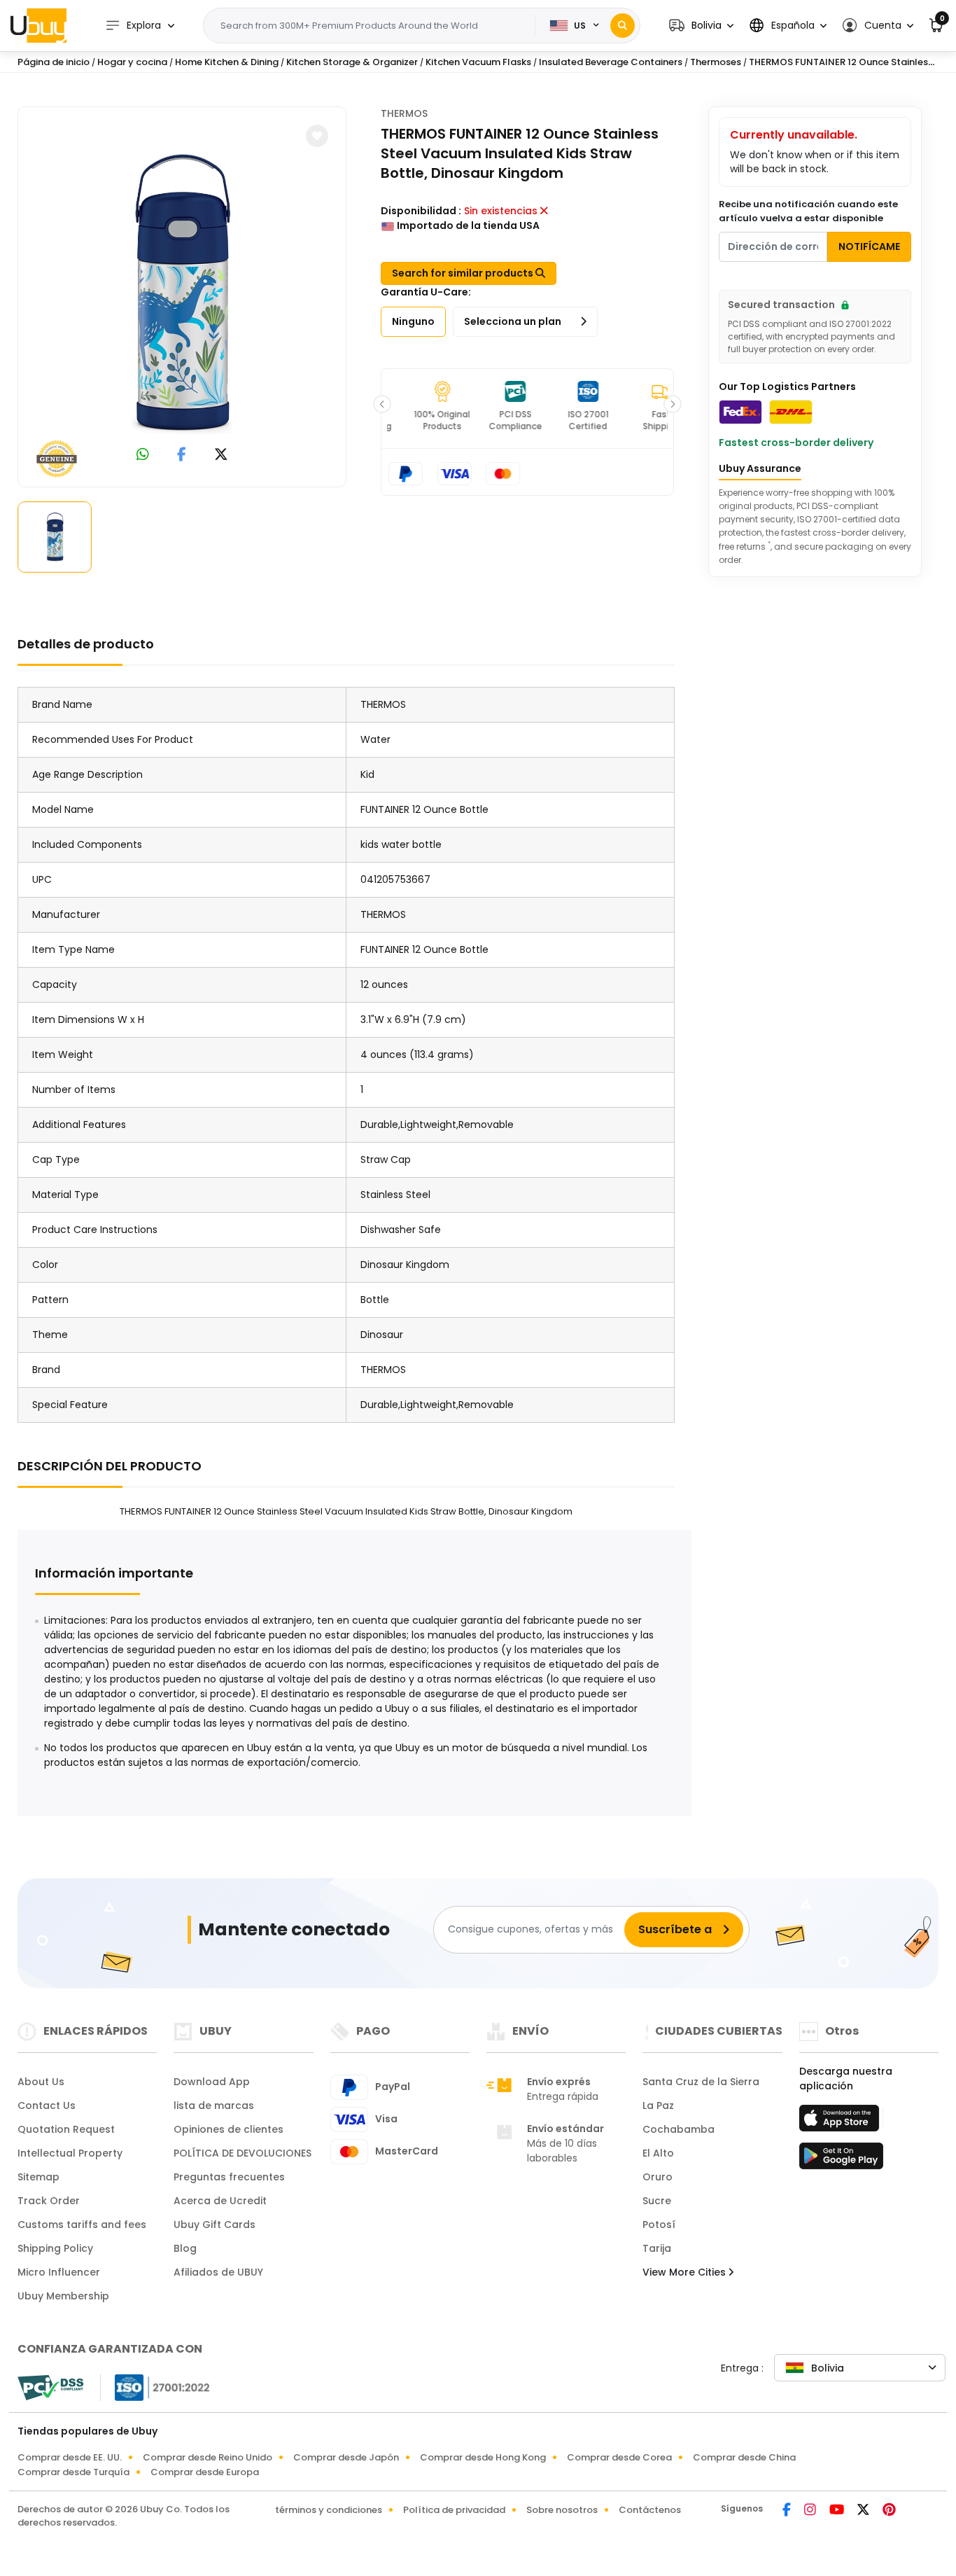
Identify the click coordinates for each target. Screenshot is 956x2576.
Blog (185, 2248)
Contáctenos (650, 2510)
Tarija (657, 2248)
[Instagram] (811, 2511)
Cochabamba (679, 2129)
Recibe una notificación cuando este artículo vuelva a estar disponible (808, 211)
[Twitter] (864, 2511)
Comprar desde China (744, 2457)
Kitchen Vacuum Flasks (478, 62)
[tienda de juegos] (841, 2160)
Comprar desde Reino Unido (208, 2457)
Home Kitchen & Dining (227, 62)
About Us (41, 2082)
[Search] (623, 26)
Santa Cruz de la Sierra (701, 2082)
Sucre (657, 2201)
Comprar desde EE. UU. (70, 2457)
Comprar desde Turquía (73, 2472)
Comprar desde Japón (346, 2457)
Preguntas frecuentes (229, 2177)
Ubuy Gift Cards (215, 2225)
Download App (212, 2082)
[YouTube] (838, 2511)
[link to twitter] (221, 455)
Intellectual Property (70, 2153)
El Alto (658, 2153)
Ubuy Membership (63, 2296)
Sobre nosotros (562, 2510)
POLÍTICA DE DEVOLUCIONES (242, 2153)
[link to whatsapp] (143, 455)
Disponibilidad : (421, 211)
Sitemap (38, 2177)
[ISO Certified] (155, 2386)
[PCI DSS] (50, 2388)
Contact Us (47, 2105)
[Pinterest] (889, 2511)
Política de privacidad (454, 2510)
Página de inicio (54, 62)
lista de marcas (214, 2105)
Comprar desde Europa (205, 2472)
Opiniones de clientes (229, 2129)
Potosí (659, 2225)
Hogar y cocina (132, 62)
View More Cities (686, 2272)
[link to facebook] (182, 455)
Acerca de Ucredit (220, 2201)
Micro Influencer (59, 2272)
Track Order (49, 2201)
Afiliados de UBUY (218, 2272)
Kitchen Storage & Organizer (352, 62)
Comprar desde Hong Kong (483, 2457)
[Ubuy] (38, 25)
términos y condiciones (329, 2510)
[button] (701, 26)
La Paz (658, 2105)
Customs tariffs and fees (82, 2225)
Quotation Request (66, 2129)
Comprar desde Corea (619, 2457)
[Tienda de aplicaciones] (841, 2122)
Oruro (658, 2177)
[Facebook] (788, 2511)
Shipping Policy (55, 2248)
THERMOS (404, 113)
